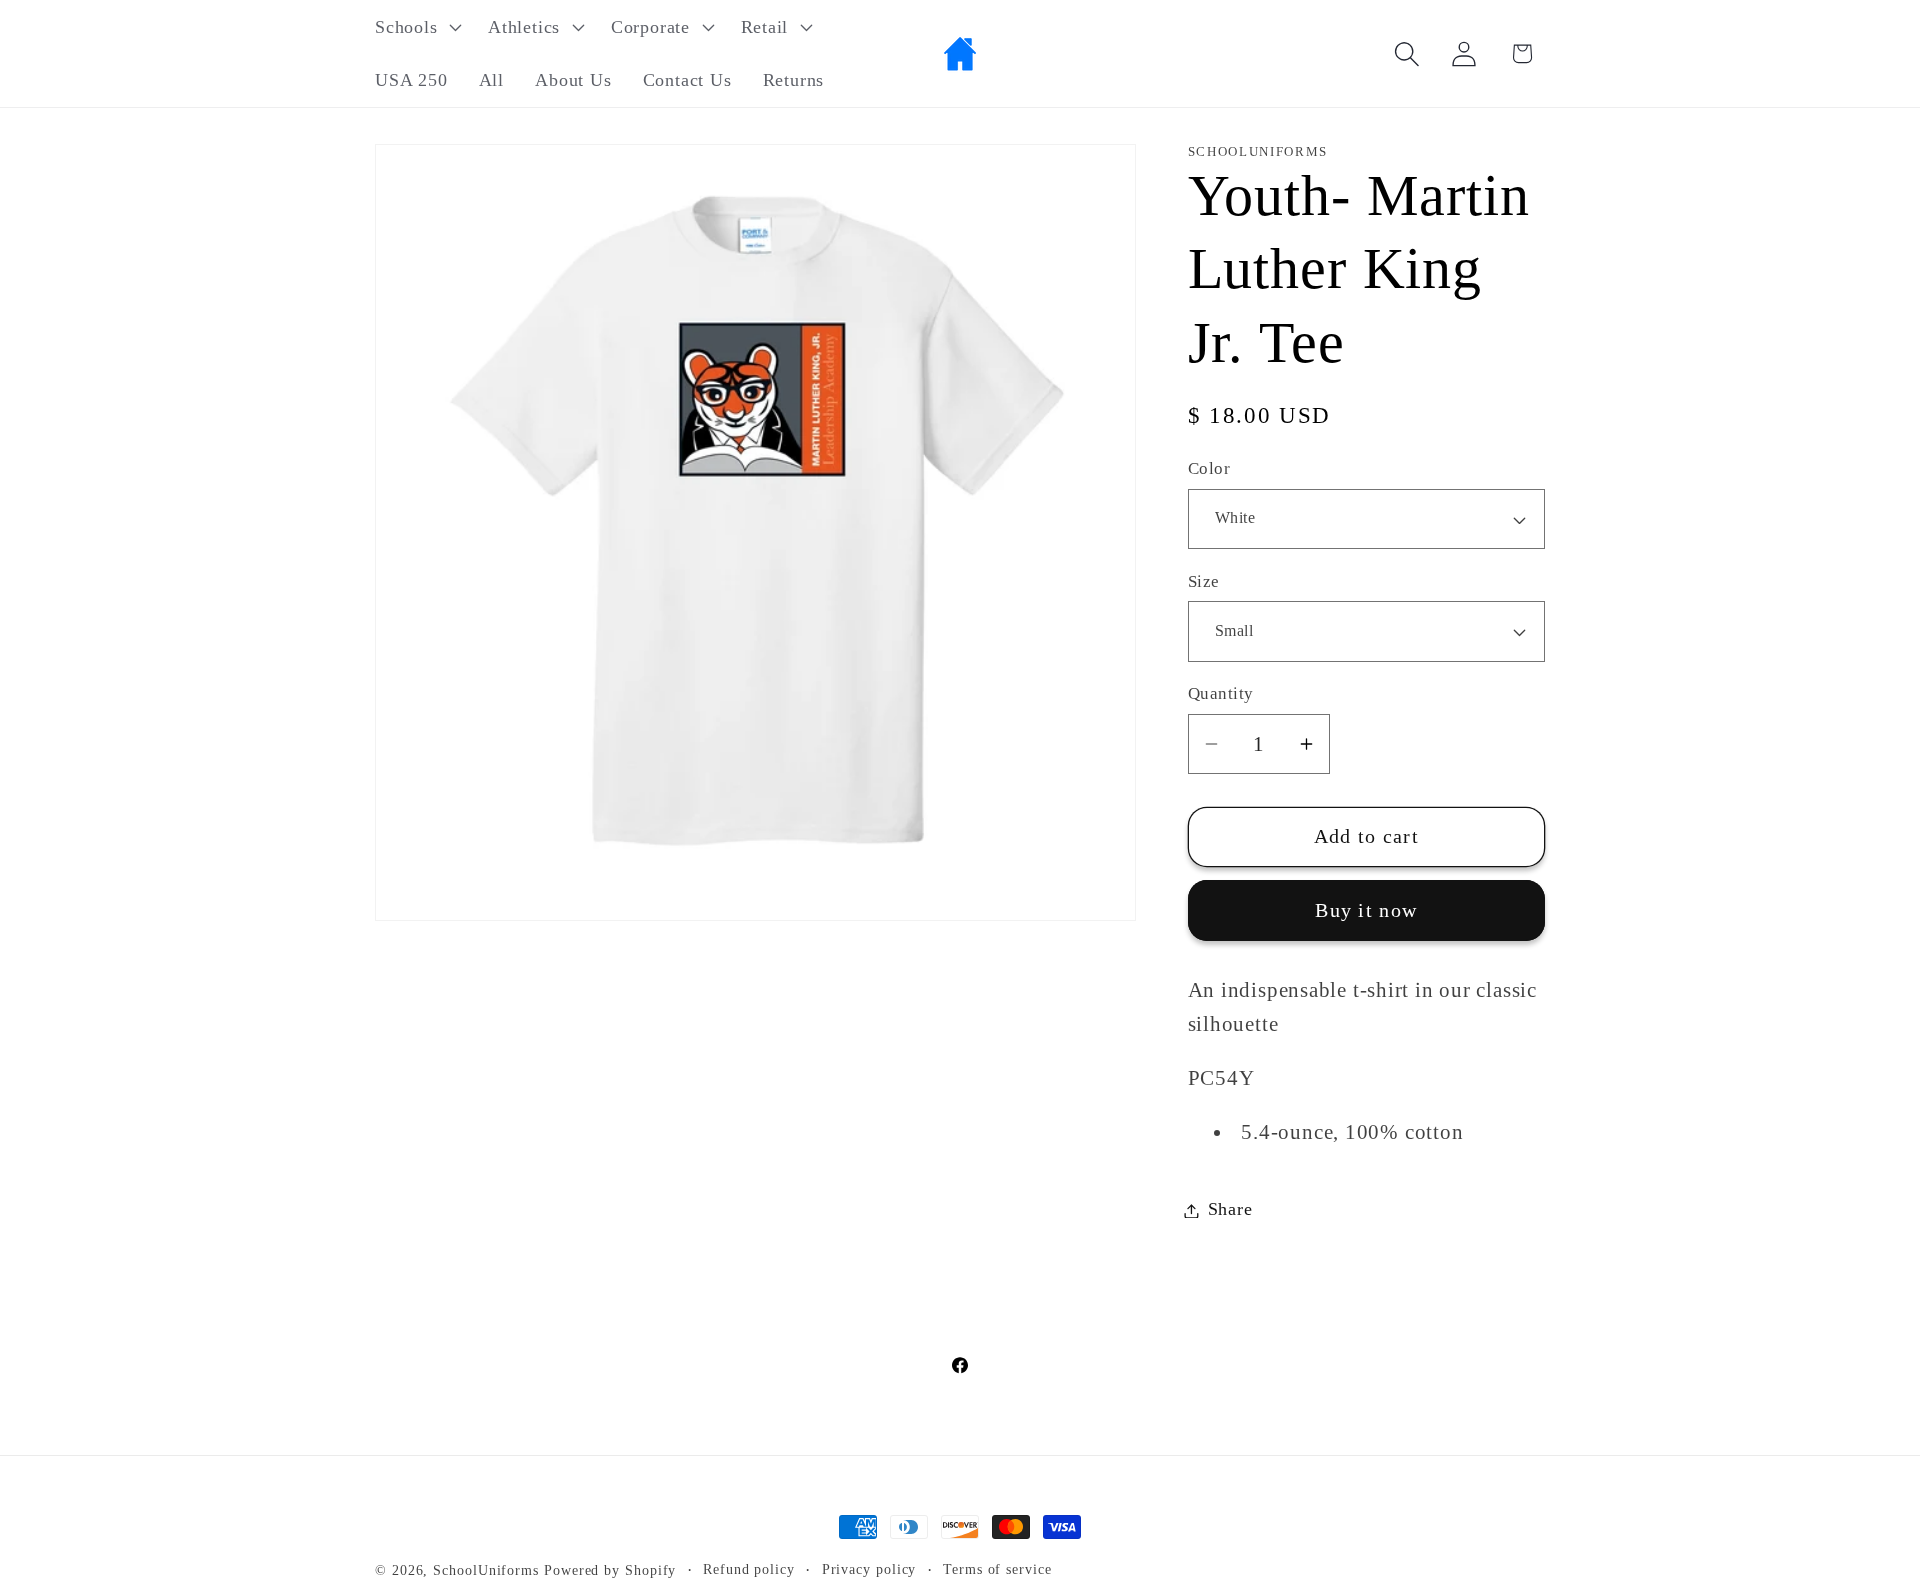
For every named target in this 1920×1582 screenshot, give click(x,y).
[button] (415, 27)
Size (1204, 581)
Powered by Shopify (610, 1570)
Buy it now (1366, 910)
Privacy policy (869, 1569)
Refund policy (749, 1569)
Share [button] (1230, 1210)
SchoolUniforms (486, 1570)
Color (1209, 469)
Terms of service (997, 1569)
